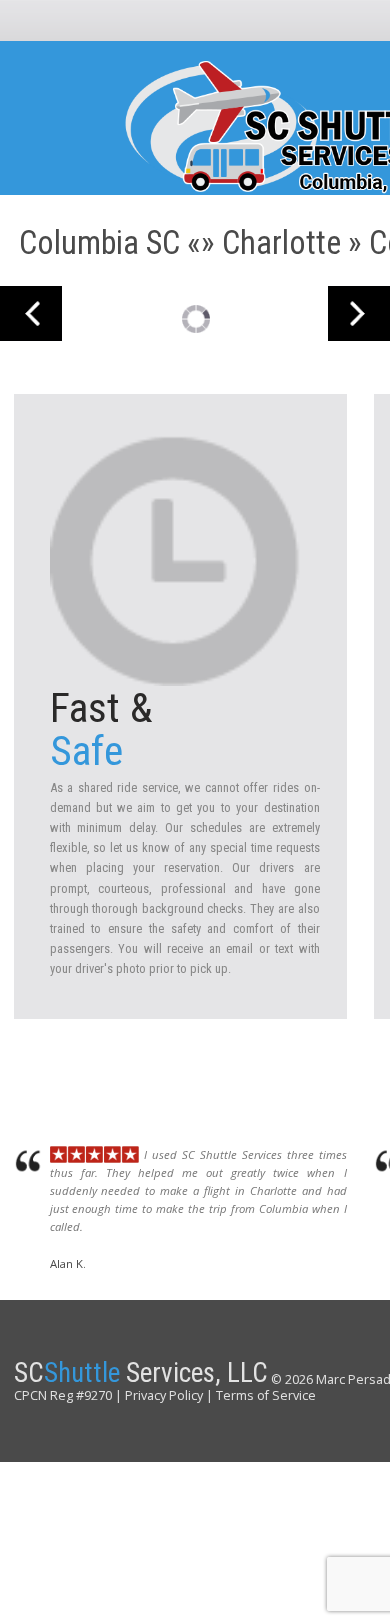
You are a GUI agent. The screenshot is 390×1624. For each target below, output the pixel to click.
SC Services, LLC (141, 1373)
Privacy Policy (164, 1395)
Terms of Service (266, 1395)
